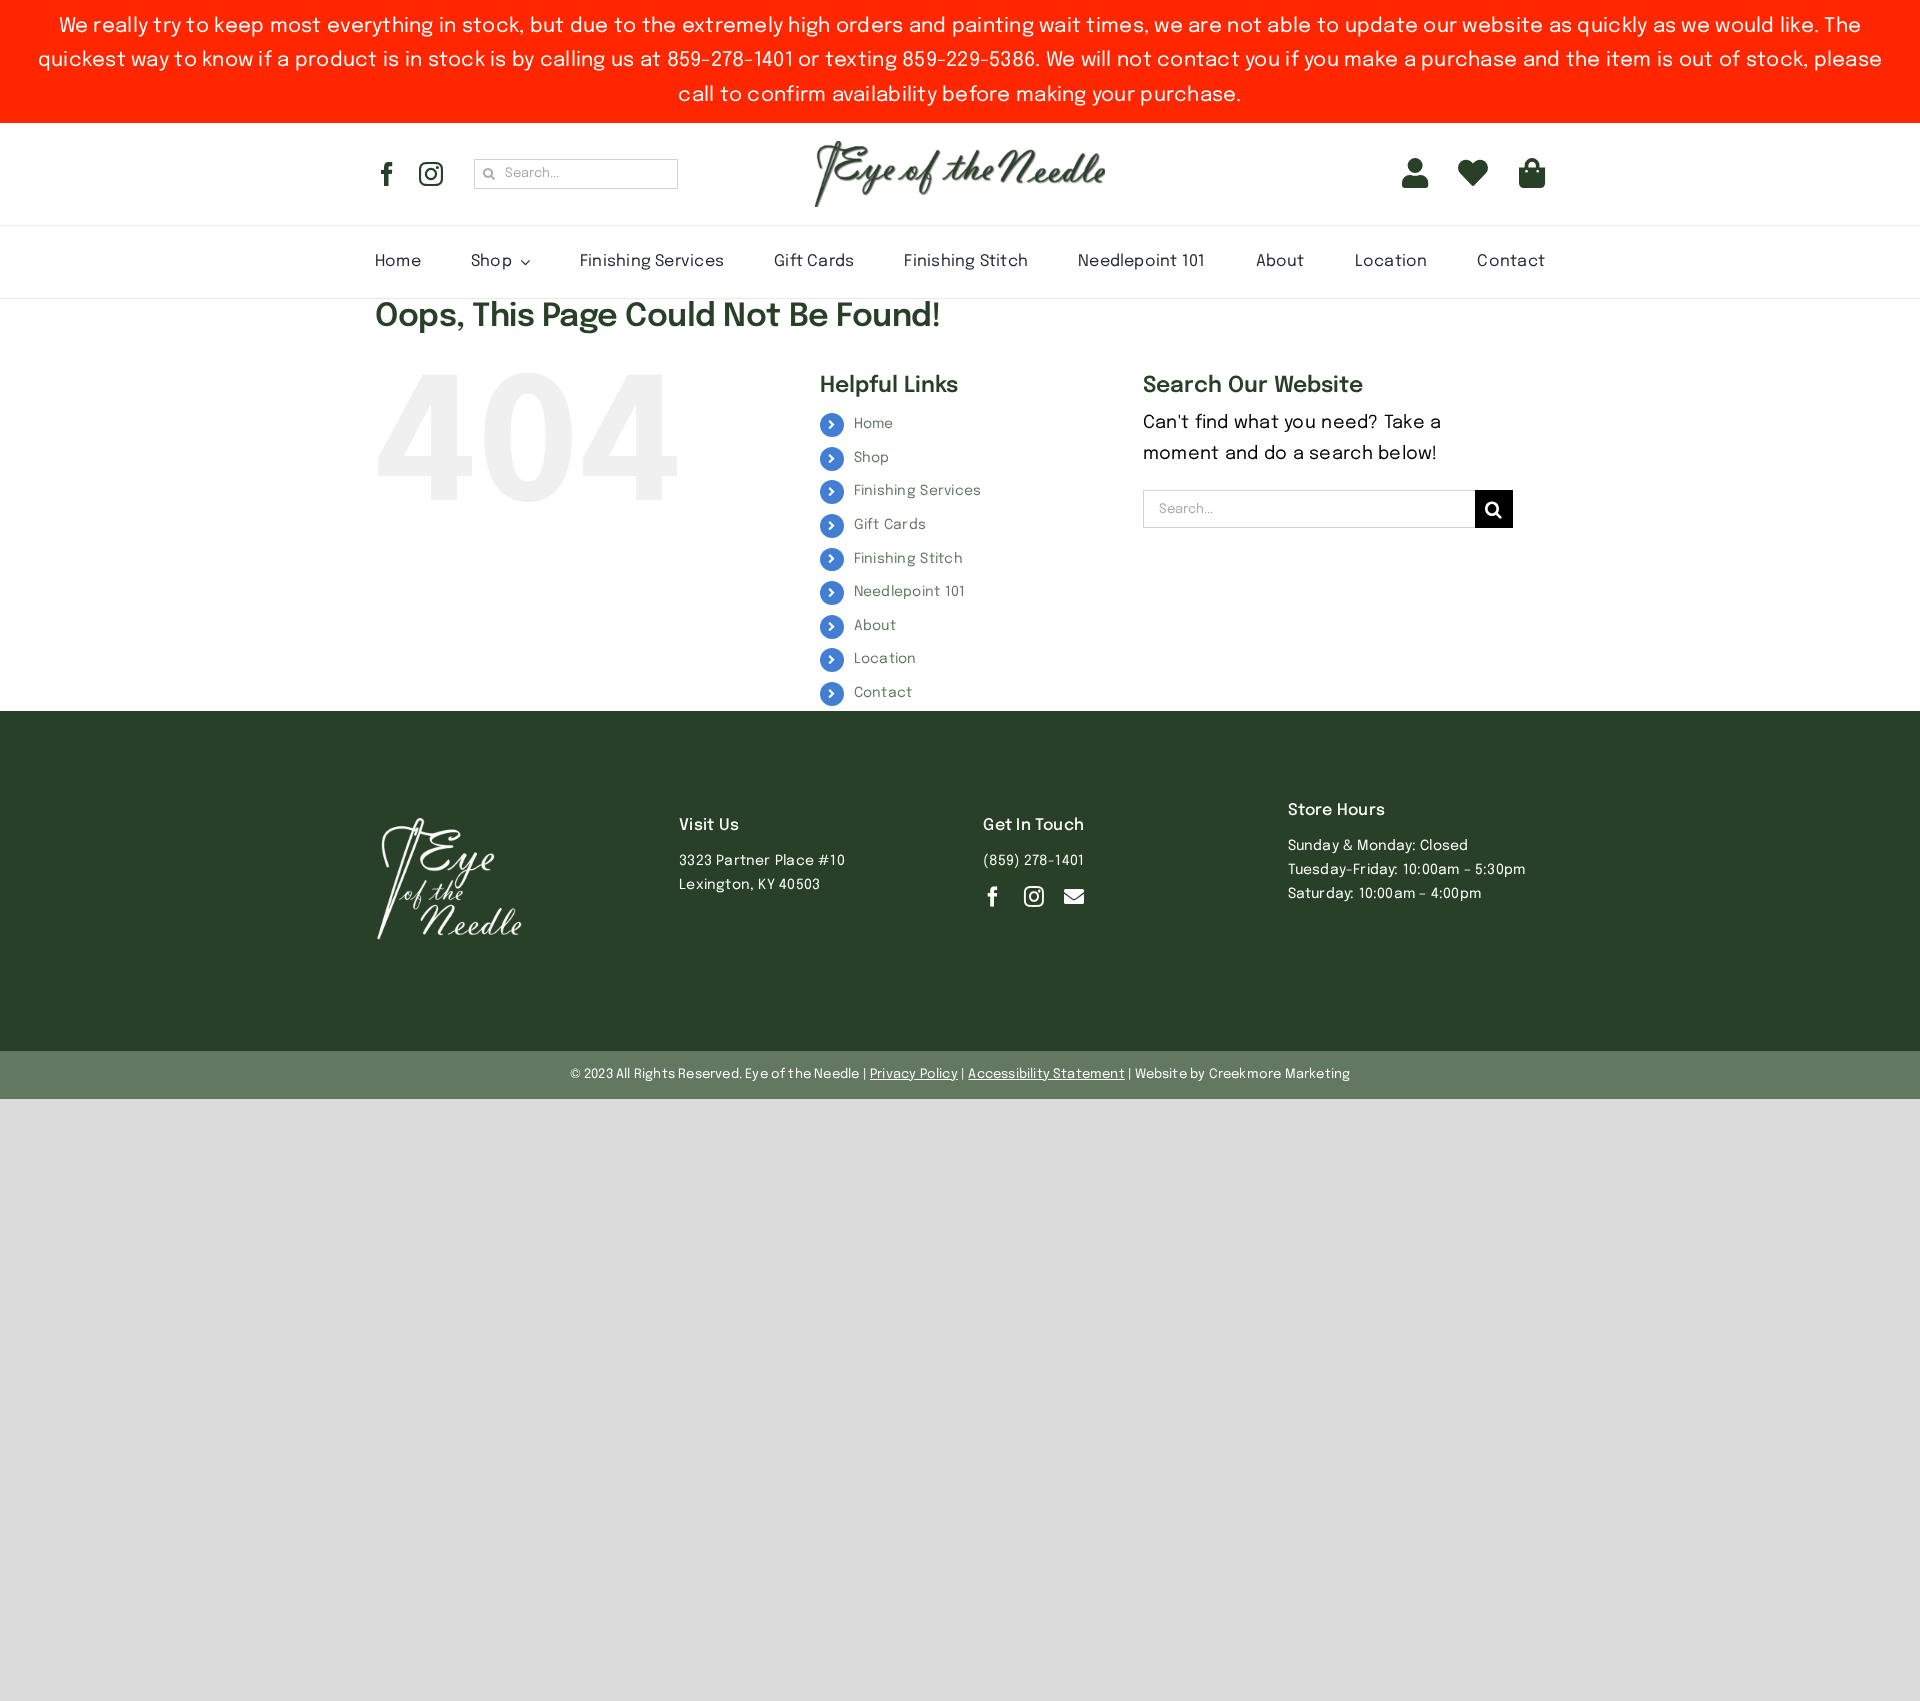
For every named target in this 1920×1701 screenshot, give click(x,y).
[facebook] (387, 174)
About (875, 626)
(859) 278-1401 (1033, 861)
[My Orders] (1473, 174)
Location (885, 659)
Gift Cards (890, 525)
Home (874, 424)
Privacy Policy (914, 1074)
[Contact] (1074, 897)
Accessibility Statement (1046, 1074)
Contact (883, 693)
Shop (872, 458)
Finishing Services (918, 491)
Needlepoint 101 (910, 592)
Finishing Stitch (908, 559)
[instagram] (431, 174)
